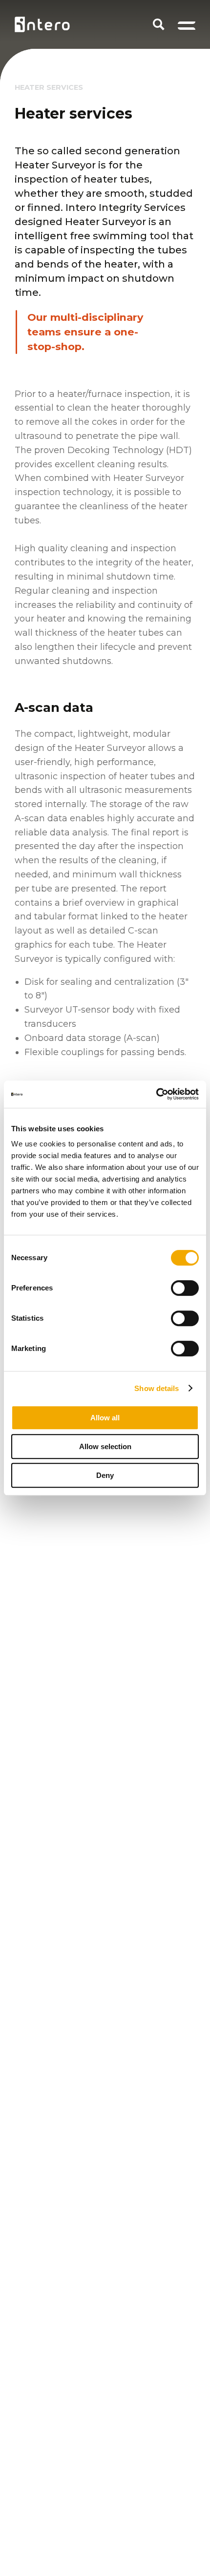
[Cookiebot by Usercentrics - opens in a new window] (156, 1094)
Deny (105, 1475)
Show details (157, 1388)
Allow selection (105, 1446)
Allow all (105, 1418)
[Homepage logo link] (42, 24)
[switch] (185, 1288)
